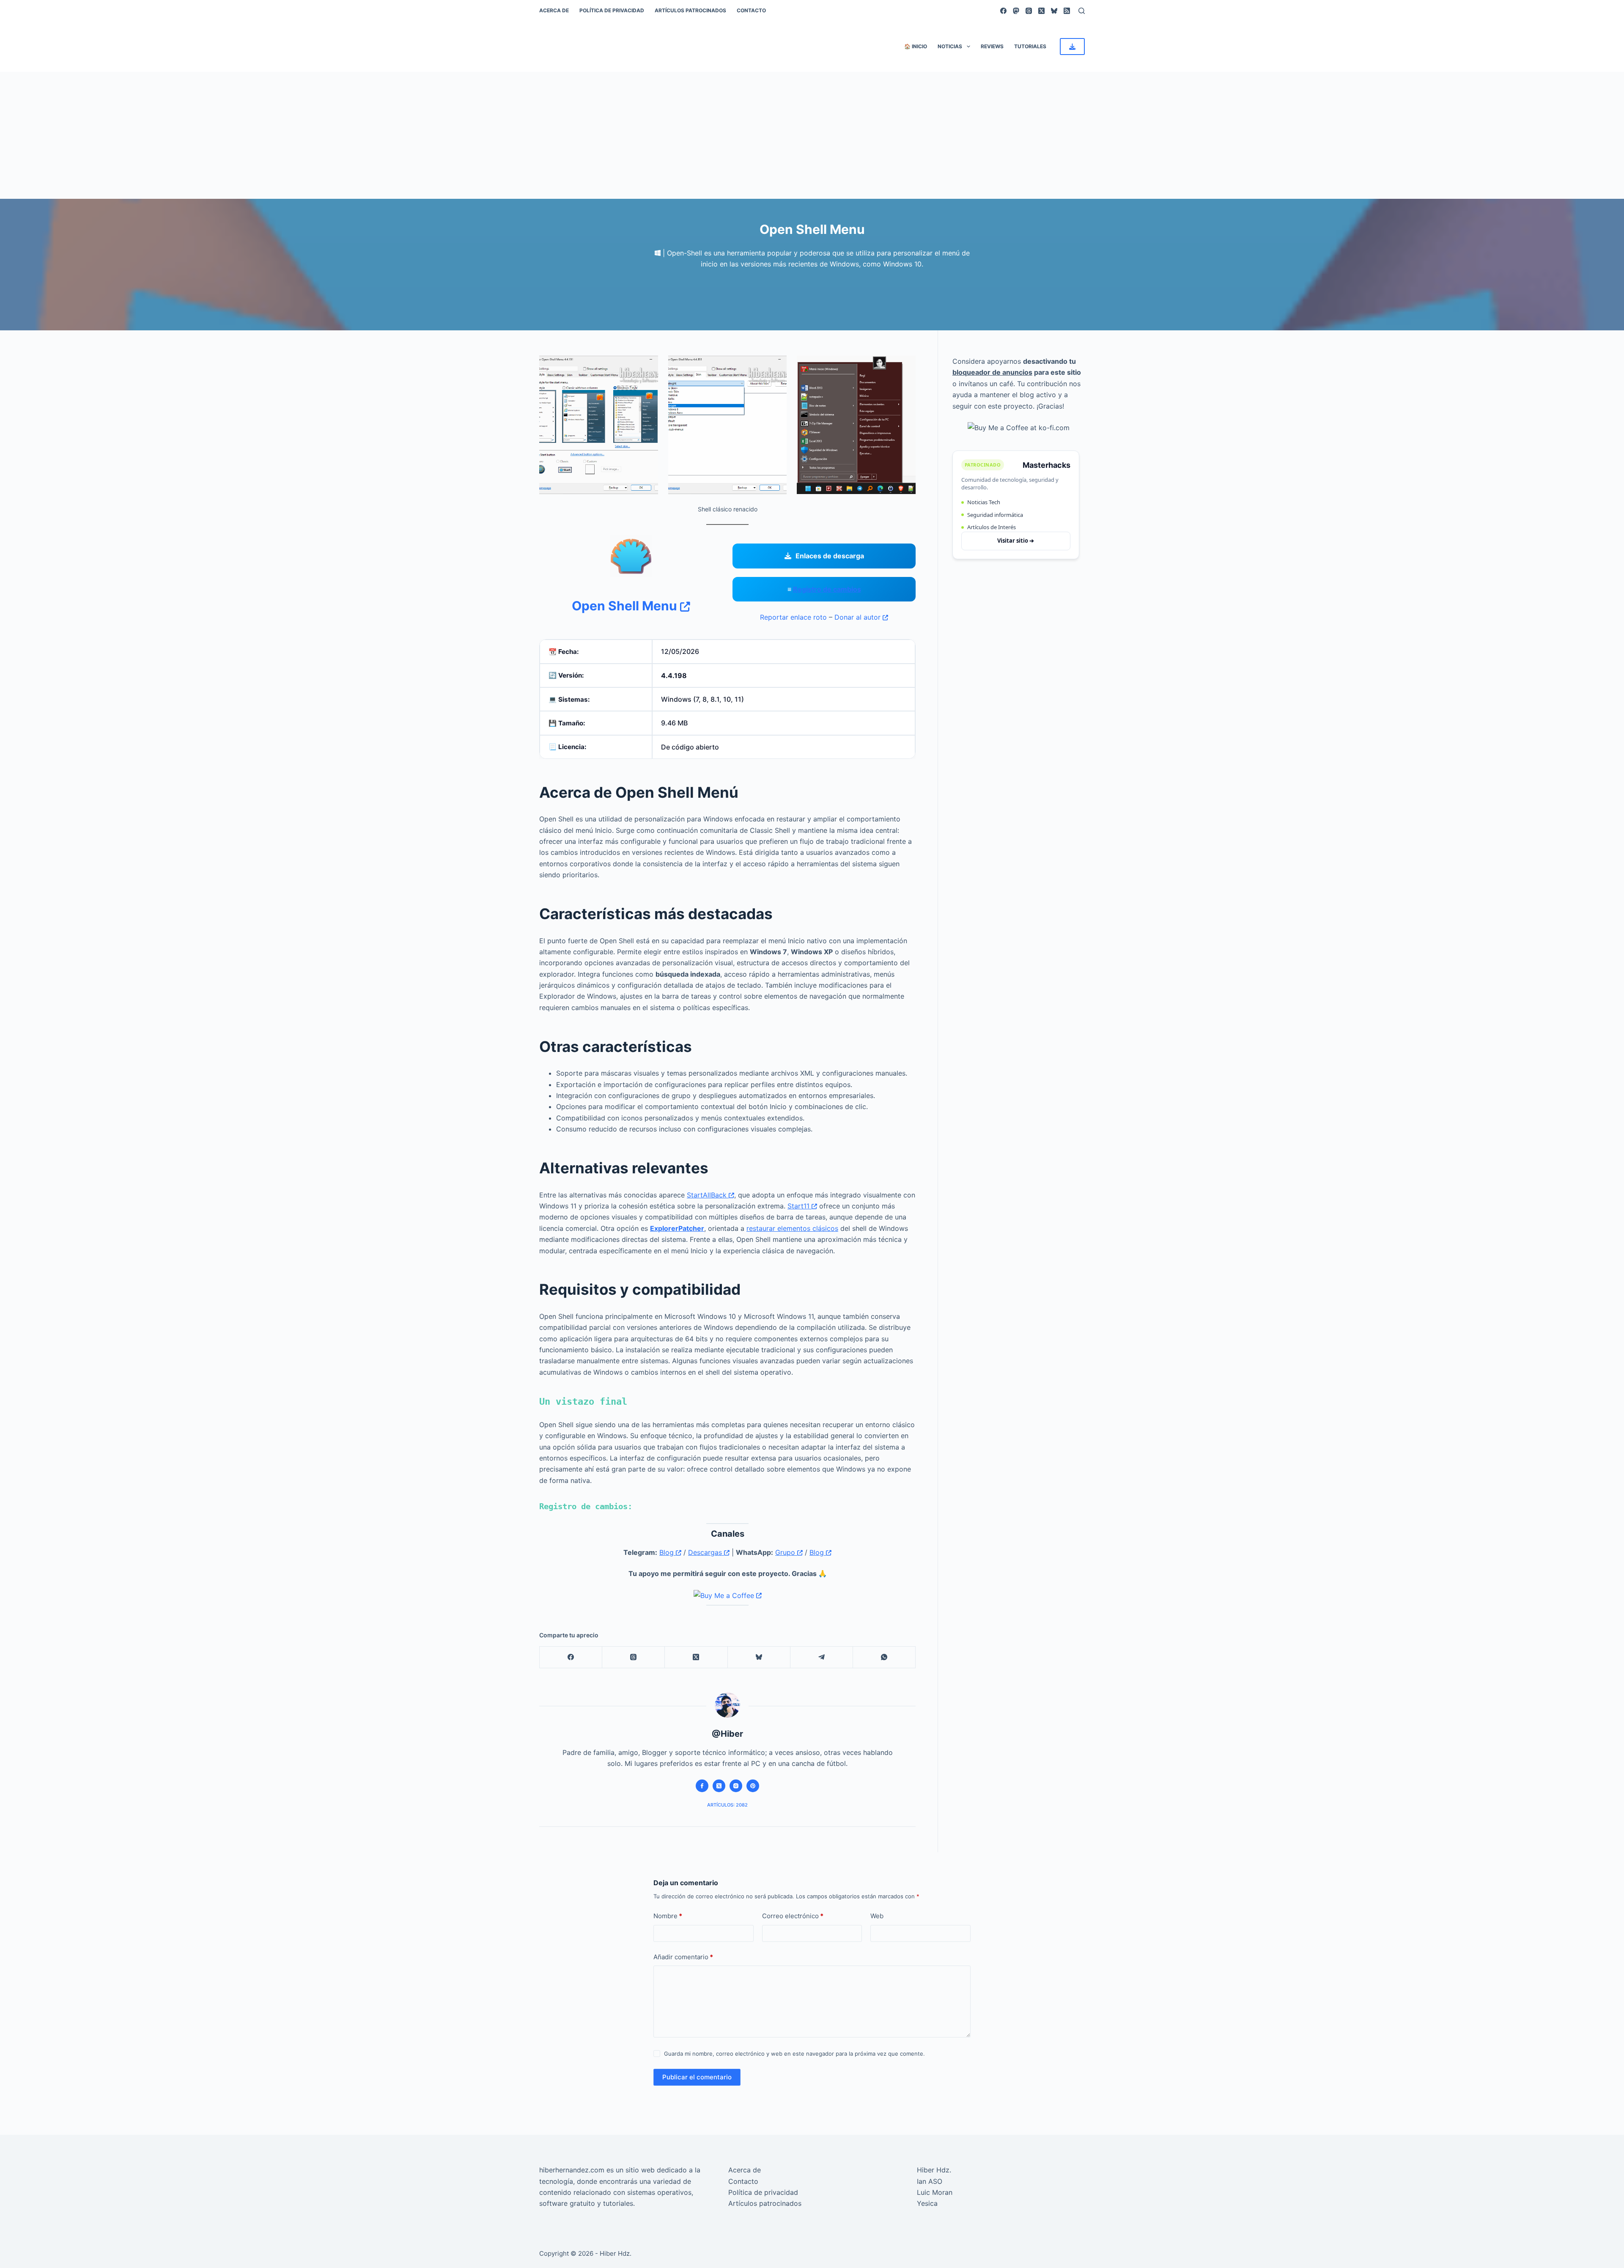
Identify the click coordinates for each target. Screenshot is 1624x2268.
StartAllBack (708, 1195)
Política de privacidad (612, 10)
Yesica (927, 2203)
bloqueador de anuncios (992, 372)
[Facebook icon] (702, 1786)
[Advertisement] (812, 135)
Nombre (668, 1916)
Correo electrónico (793, 1916)
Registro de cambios (827, 589)
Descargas (706, 1552)
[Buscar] (1082, 11)
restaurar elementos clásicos (792, 1228)
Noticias (950, 46)
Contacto (751, 10)
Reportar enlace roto (793, 617)
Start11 (800, 1206)
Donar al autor (859, 617)
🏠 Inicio (916, 46)
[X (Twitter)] (1041, 11)
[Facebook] (1003, 11)
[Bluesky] (1054, 11)
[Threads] (1029, 11)
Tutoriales (1030, 46)
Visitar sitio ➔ (1016, 541)
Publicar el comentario (697, 2077)
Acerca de (554, 10)
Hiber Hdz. (934, 2170)
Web (877, 1916)
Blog (668, 1552)
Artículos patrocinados (690, 10)
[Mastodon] (1016, 11)
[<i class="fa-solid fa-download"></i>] (1072, 47)
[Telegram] (822, 1657)
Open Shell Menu (626, 606)
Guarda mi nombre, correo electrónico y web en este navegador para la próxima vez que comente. (794, 2054)
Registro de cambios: (586, 1506)
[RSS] (1067, 11)
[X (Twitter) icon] (719, 1786)
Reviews (992, 46)
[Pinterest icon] (753, 1786)
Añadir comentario (683, 1957)
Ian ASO (930, 2181)
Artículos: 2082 (727, 1805)
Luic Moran (935, 2192)
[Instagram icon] (736, 1786)
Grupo (786, 1552)
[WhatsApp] (884, 1657)
